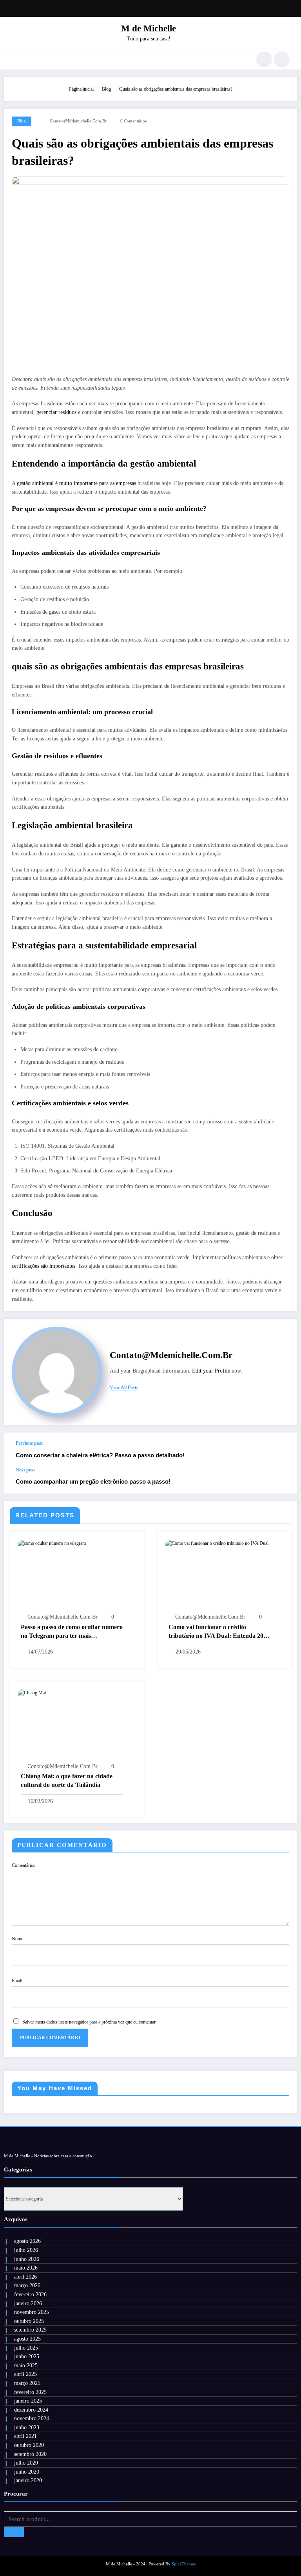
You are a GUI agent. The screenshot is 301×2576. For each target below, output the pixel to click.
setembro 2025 (30, 2330)
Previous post (29, 1443)
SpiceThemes (184, 2564)
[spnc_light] (282, 59)
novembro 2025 (32, 2312)
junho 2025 (27, 2356)
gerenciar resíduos (56, 412)
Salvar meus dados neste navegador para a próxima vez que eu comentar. (89, 2022)
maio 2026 (26, 2268)
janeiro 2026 (28, 2303)
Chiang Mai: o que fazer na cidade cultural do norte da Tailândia (67, 1780)
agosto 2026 (27, 2241)
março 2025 (27, 2383)
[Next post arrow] (283, 1480)
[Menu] (15, 59)
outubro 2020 (29, 2445)
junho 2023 (27, 2427)
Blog (22, 121)
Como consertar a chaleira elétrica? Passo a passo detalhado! (100, 1455)
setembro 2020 (30, 2454)
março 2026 (27, 2285)
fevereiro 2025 (30, 2392)
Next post (25, 1470)
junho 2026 (27, 2259)
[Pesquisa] (264, 59)
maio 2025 (26, 2365)
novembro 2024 (32, 2418)
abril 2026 (25, 2277)
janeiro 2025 (28, 2401)
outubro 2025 (29, 2321)
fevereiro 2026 (30, 2294)
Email (17, 1981)
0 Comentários (133, 121)
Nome (17, 1939)
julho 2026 (26, 2250)
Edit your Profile (211, 1371)
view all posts (124, 1387)
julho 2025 (26, 2348)
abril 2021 (25, 2436)
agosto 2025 (27, 2339)
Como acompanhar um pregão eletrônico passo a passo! (93, 1481)
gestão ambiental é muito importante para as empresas (76, 483)
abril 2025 (25, 2374)
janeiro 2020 (28, 2480)
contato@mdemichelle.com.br (78, 121)
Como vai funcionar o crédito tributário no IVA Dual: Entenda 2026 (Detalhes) (219, 1632)
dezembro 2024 (31, 2410)
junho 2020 (27, 2472)
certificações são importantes (44, 1266)
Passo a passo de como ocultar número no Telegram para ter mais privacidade (72, 1632)
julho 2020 (26, 2463)
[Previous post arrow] (283, 1450)
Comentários (24, 1865)
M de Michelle (149, 28)
